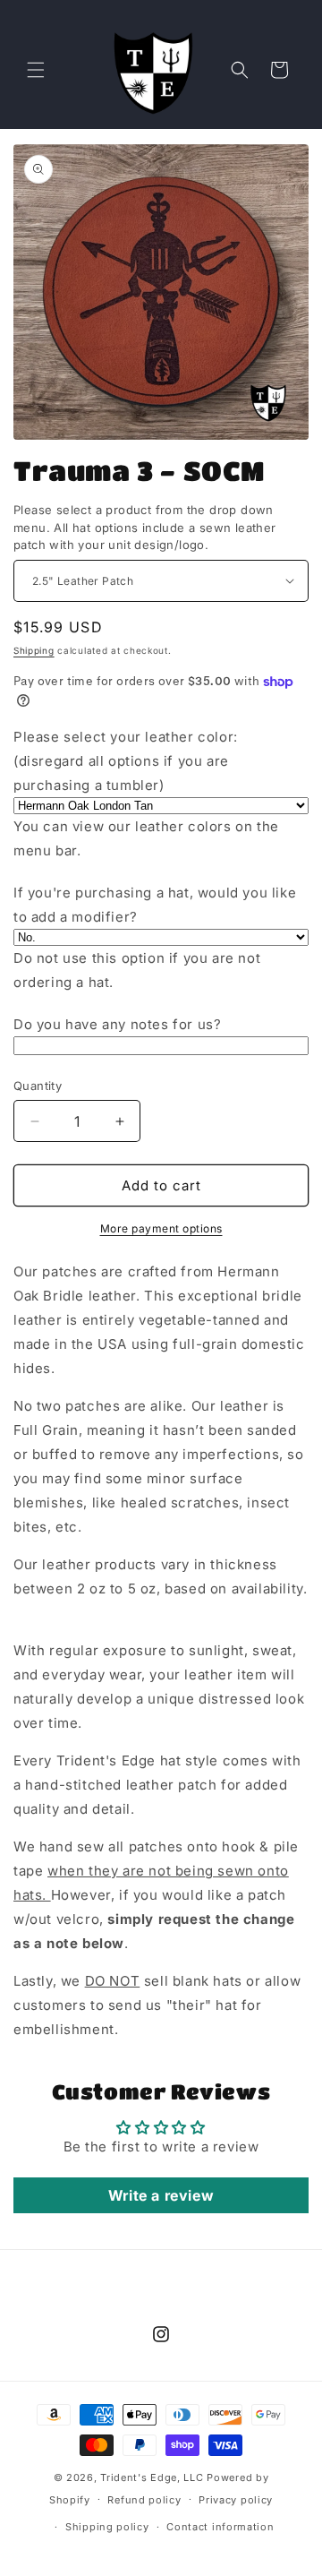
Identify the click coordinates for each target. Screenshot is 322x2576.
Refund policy (144, 2500)
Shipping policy (107, 2527)
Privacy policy (236, 2500)
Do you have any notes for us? (117, 1024)
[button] (36, 70)
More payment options (161, 1228)
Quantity (38, 1086)
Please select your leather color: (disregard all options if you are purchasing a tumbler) (126, 761)
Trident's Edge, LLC (152, 2477)
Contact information (220, 2527)
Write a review (161, 2195)
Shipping (34, 650)
